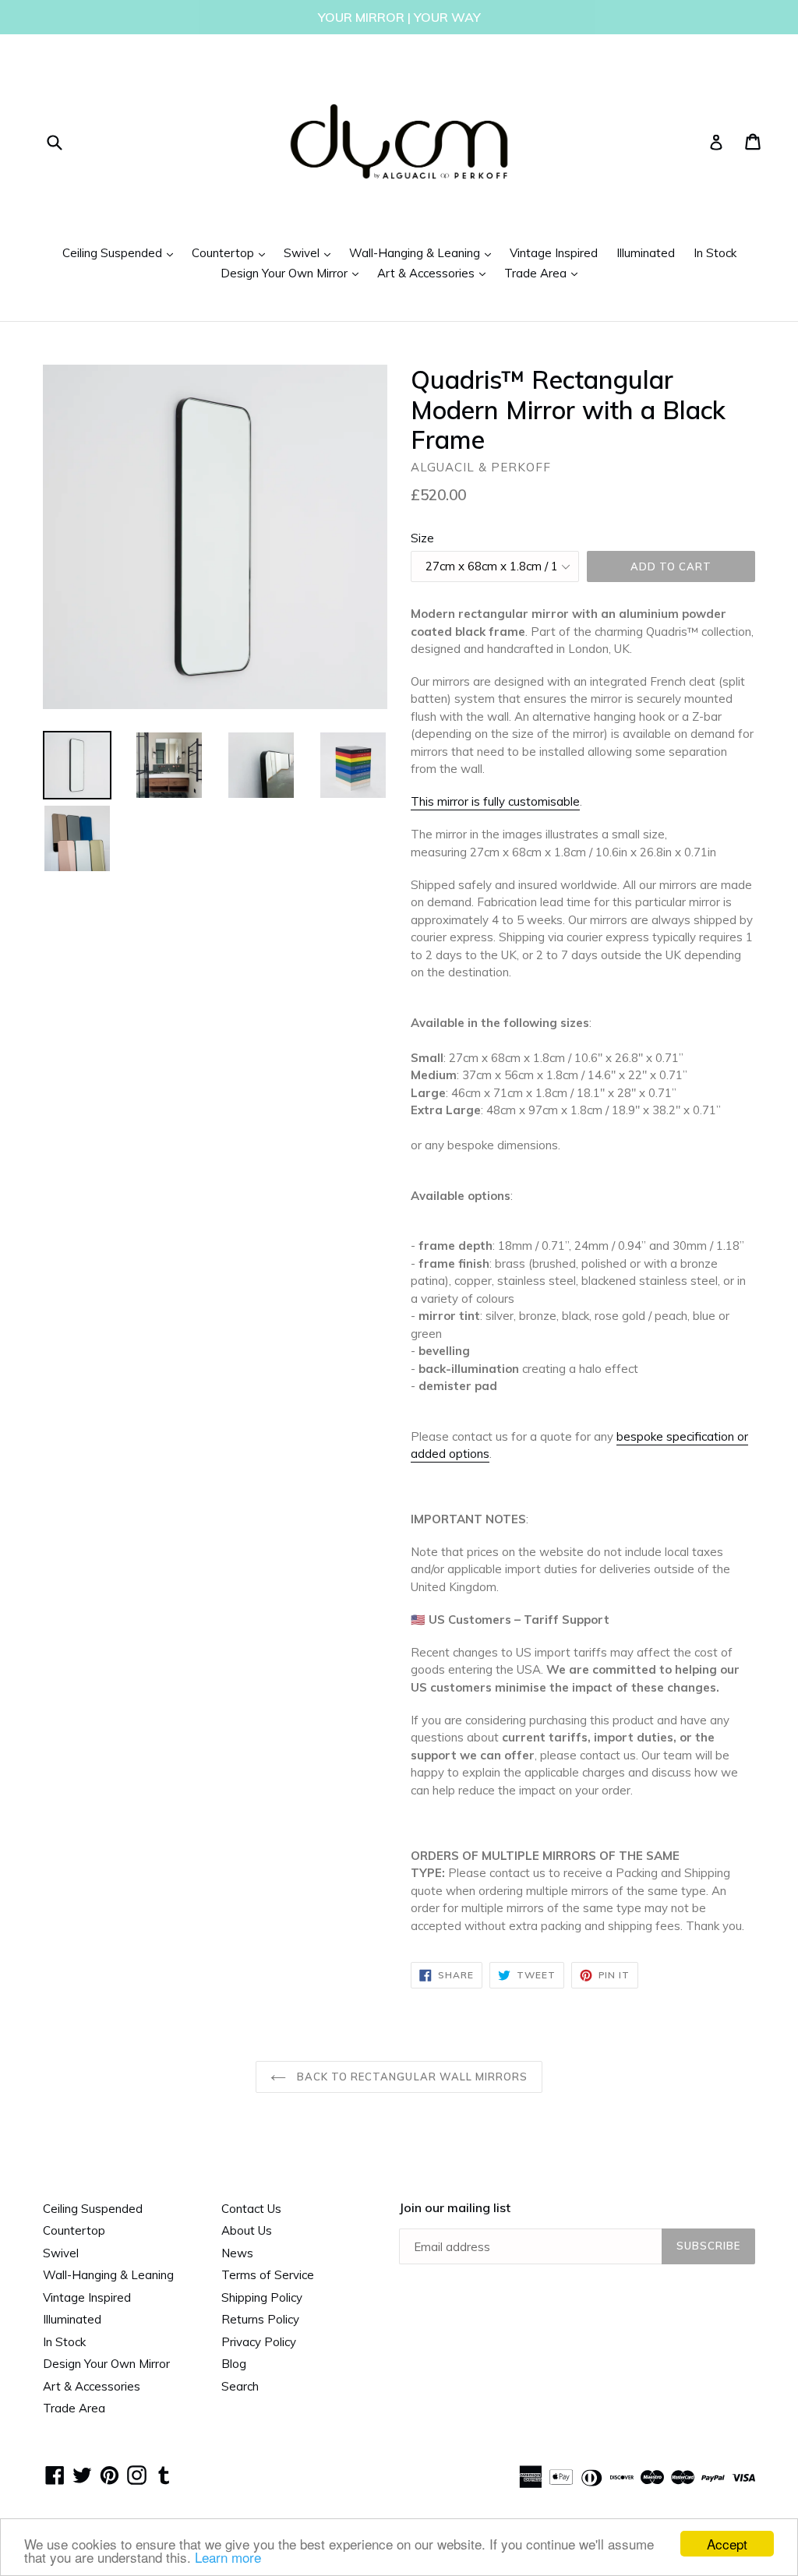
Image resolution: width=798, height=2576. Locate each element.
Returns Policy (260, 2319)
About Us (247, 2230)
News (237, 2253)
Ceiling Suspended (122, 252)
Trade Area (545, 273)
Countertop (232, 252)
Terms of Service (268, 2275)
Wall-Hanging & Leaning (424, 252)
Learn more (228, 2557)
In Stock (715, 253)
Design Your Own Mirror (293, 273)
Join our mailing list (455, 2208)
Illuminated (646, 253)
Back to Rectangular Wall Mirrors (411, 2077)
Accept (727, 2544)
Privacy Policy (259, 2342)
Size (422, 538)
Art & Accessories (435, 273)
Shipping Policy (262, 2297)
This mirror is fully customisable (495, 801)
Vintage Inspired (554, 253)
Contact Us (251, 2209)
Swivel (311, 252)
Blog (234, 2364)
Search (240, 2386)
